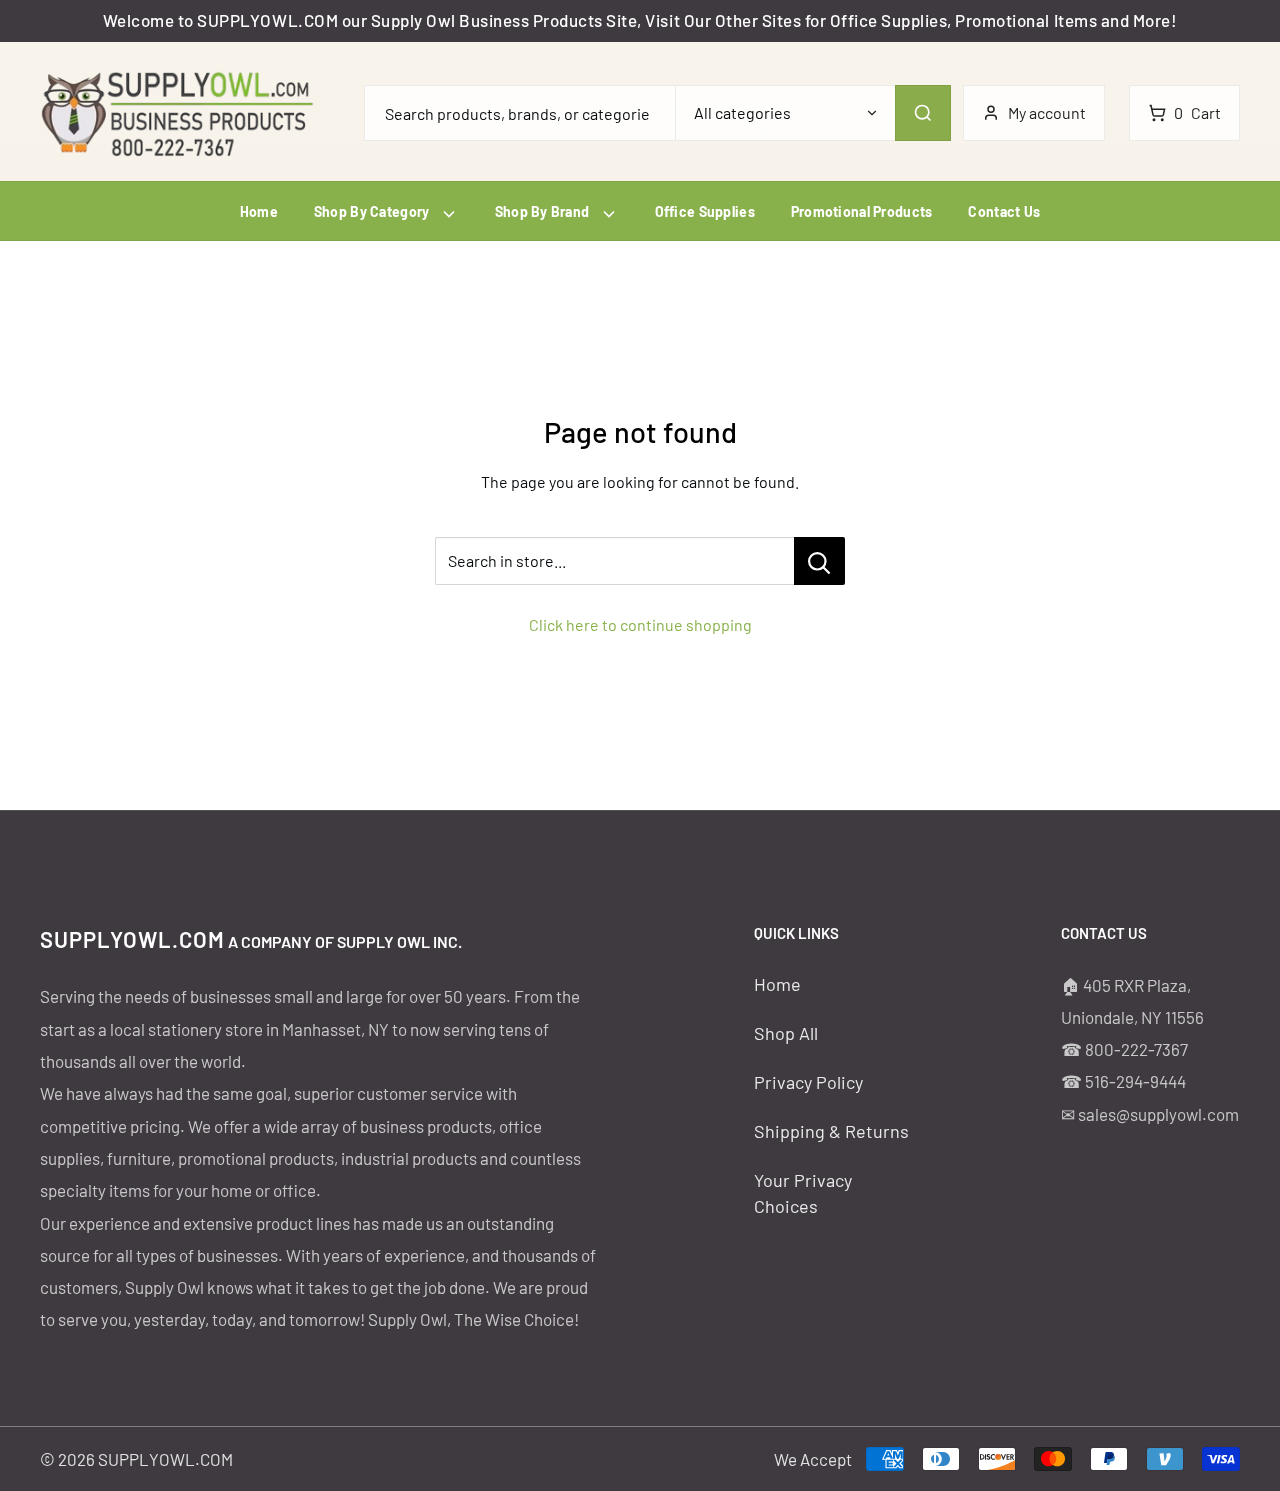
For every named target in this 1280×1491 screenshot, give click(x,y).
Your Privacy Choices (803, 1192)
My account (1047, 112)
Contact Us (1004, 211)
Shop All (786, 1033)
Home (259, 211)
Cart (1197, 112)
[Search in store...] (819, 561)
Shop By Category (373, 211)
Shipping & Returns (831, 1131)
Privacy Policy (808, 1082)
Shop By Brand (544, 211)
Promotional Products (862, 211)
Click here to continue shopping (640, 624)
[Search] (923, 113)
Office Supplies (705, 211)
